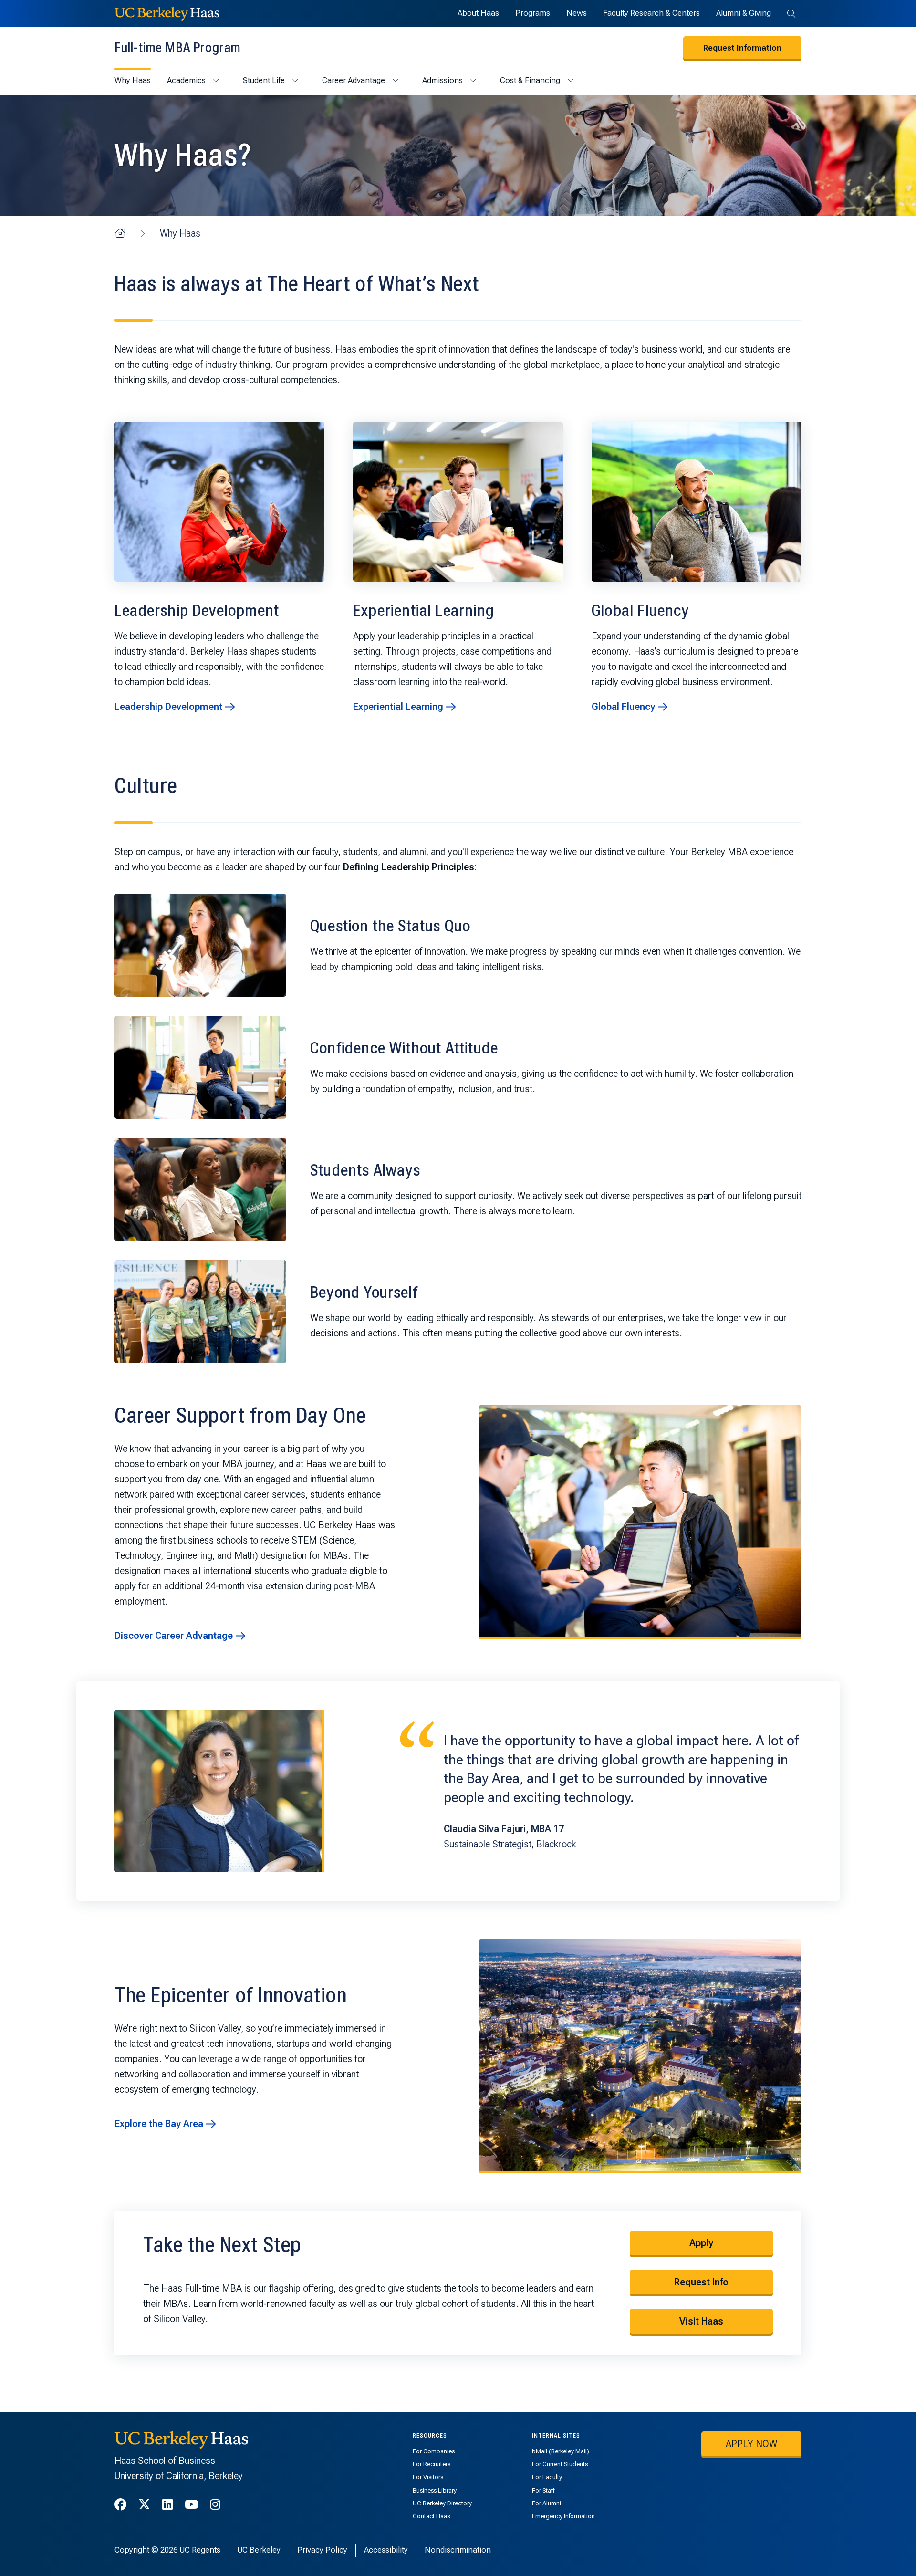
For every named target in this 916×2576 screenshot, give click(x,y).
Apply (701, 2243)
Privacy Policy (322, 2550)
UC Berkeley (259, 2550)
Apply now (751, 2444)
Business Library (435, 2490)
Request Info (701, 2282)
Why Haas (133, 80)
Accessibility (386, 2550)
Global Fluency (623, 707)
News (577, 13)
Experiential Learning (398, 707)
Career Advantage (354, 80)
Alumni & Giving (744, 13)
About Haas (478, 13)
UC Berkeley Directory (442, 2503)
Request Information (742, 48)
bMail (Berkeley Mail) (561, 2451)
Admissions (442, 80)
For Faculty (547, 2477)
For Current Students (560, 2464)
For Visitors (428, 2477)
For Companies (434, 2451)
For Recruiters (432, 2464)
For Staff (543, 2490)
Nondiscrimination (458, 2550)
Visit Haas (701, 2321)
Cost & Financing (530, 80)
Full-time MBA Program (177, 47)
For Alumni (546, 2503)
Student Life (264, 80)
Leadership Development (168, 707)
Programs (533, 13)
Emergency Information (563, 2516)
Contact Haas (431, 2516)
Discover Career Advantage (174, 1636)
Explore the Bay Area (159, 2124)
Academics (186, 80)
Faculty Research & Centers (651, 13)
